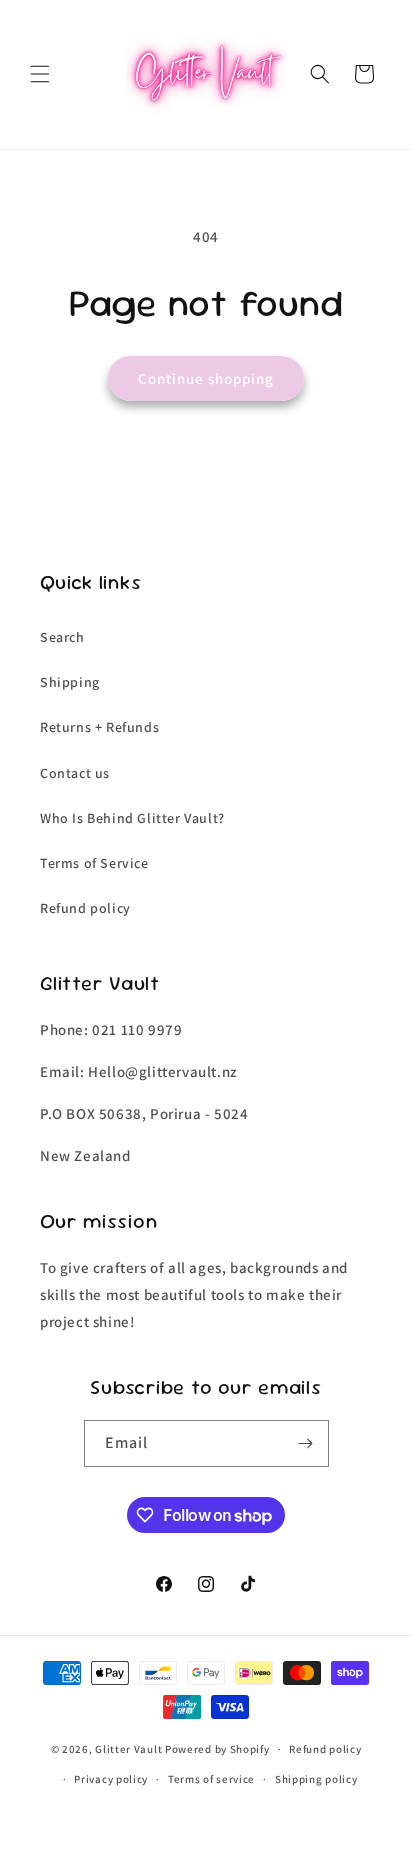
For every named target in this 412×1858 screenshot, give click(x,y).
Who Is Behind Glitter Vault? (132, 818)
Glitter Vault (128, 1749)
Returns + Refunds (99, 727)
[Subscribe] (306, 1443)
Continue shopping (206, 378)
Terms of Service (94, 863)
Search (62, 637)
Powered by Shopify (217, 1749)
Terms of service (211, 1779)
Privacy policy (111, 1779)
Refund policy (85, 908)
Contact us (75, 773)
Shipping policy (316, 1779)
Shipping (70, 682)
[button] (40, 74)
